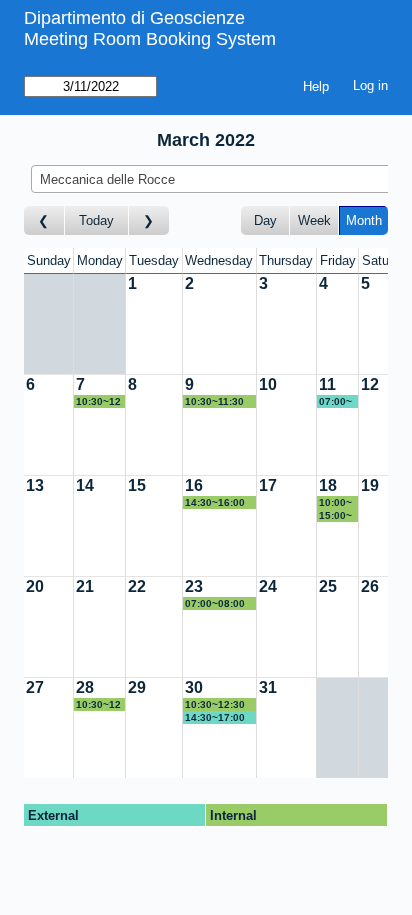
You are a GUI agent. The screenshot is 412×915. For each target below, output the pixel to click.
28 (85, 687)
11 (327, 384)
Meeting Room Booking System (150, 39)
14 (85, 485)
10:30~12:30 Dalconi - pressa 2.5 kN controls (98, 402)
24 (268, 586)
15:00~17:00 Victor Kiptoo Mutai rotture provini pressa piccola (337, 516)
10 (268, 384)
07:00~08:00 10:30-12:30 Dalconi (215, 604)
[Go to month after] (149, 220)
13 (35, 485)
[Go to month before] (44, 220)
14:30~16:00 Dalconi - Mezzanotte (215, 503)
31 (268, 687)
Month (364, 220)
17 (268, 485)
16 (194, 485)
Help (316, 86)
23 (194, 586)
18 (328, 485)
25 (328, 586)
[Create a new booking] (153, 324)
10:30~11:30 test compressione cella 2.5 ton (218, 402)
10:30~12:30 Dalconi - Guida (98, 705)
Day (265, 220)
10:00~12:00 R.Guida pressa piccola (337, 503)
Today (96, 220)
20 (35, 586)
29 (137, 687)
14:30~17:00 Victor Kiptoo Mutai (216, 718)
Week (314, 220)
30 (194, 687)
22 (137, 586)
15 (137, 485)
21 (85, 586)
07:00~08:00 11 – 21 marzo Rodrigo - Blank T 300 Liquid (337, 402)
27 (35, 687)
